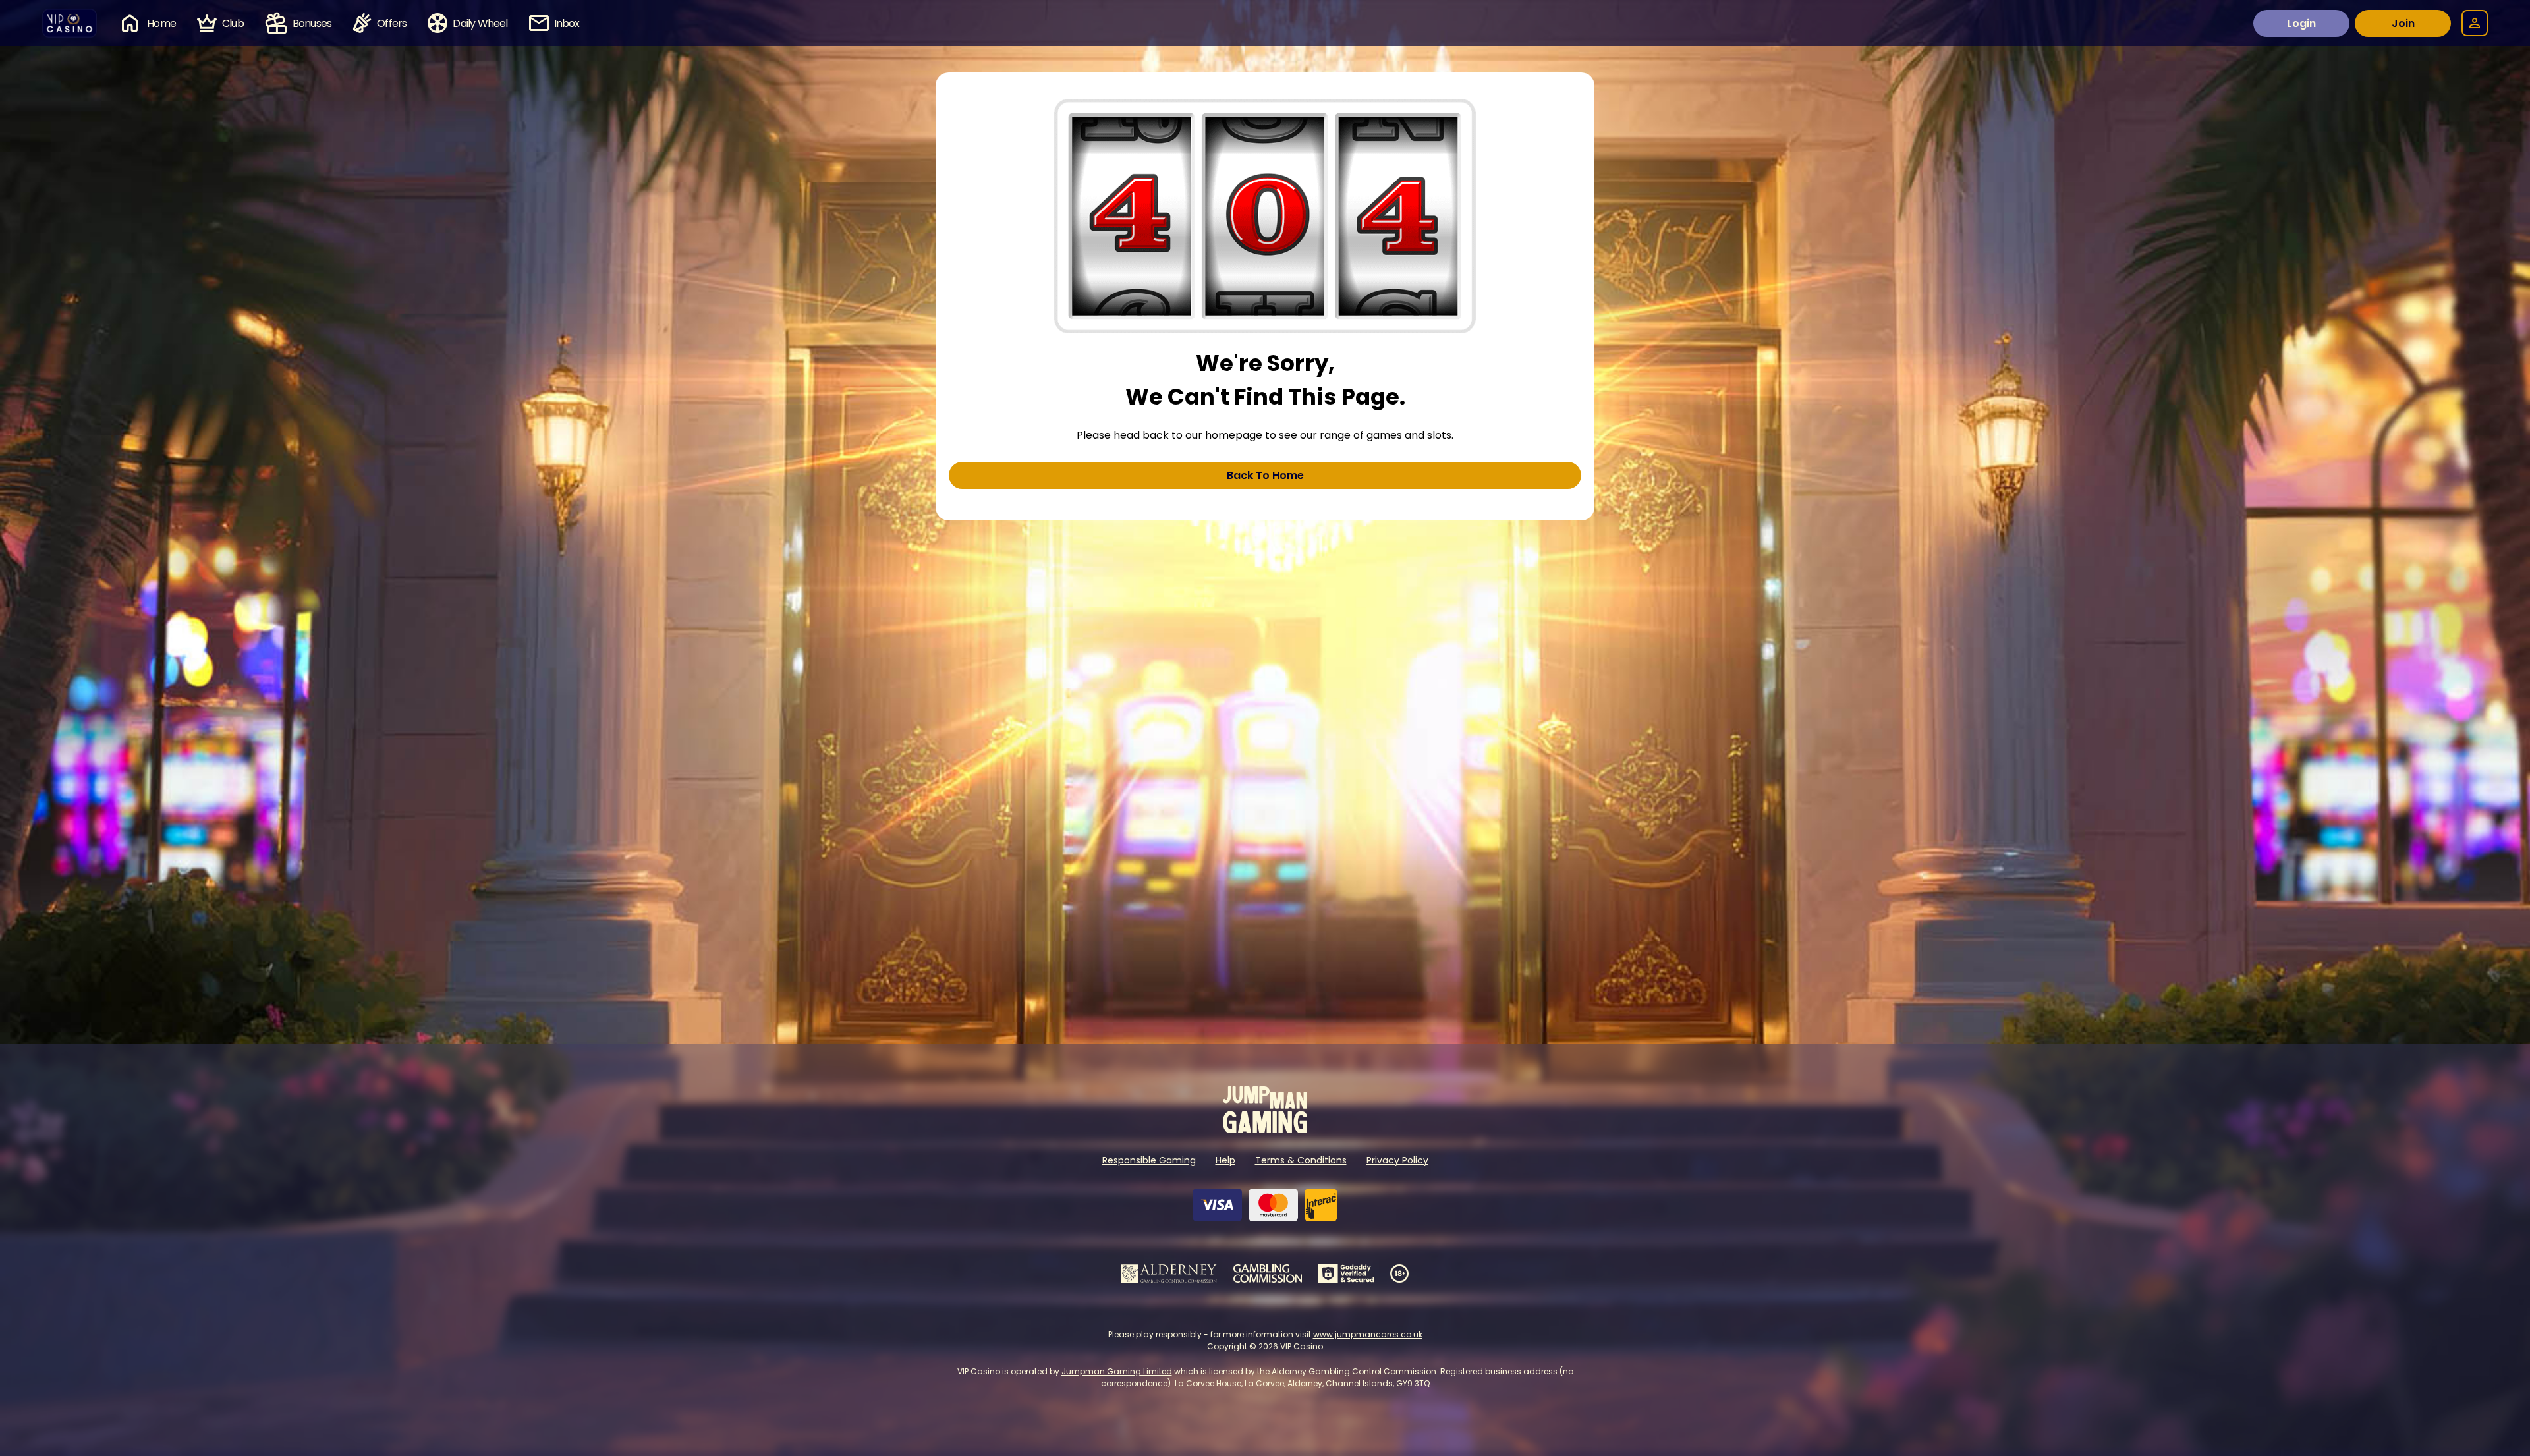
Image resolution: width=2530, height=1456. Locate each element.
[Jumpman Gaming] (1265, 1130)
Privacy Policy (1397, 1160)
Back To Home (1265, 475)
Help (1225, 1160)
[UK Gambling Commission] (1268, 1274)
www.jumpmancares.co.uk (1368, 1334)
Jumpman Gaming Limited (1117, 1371)
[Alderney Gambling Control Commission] (1169, 1274)
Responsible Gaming (1149, 1160)
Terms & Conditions (1301, 1160)
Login (2301, 23)
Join (2403, 23)
